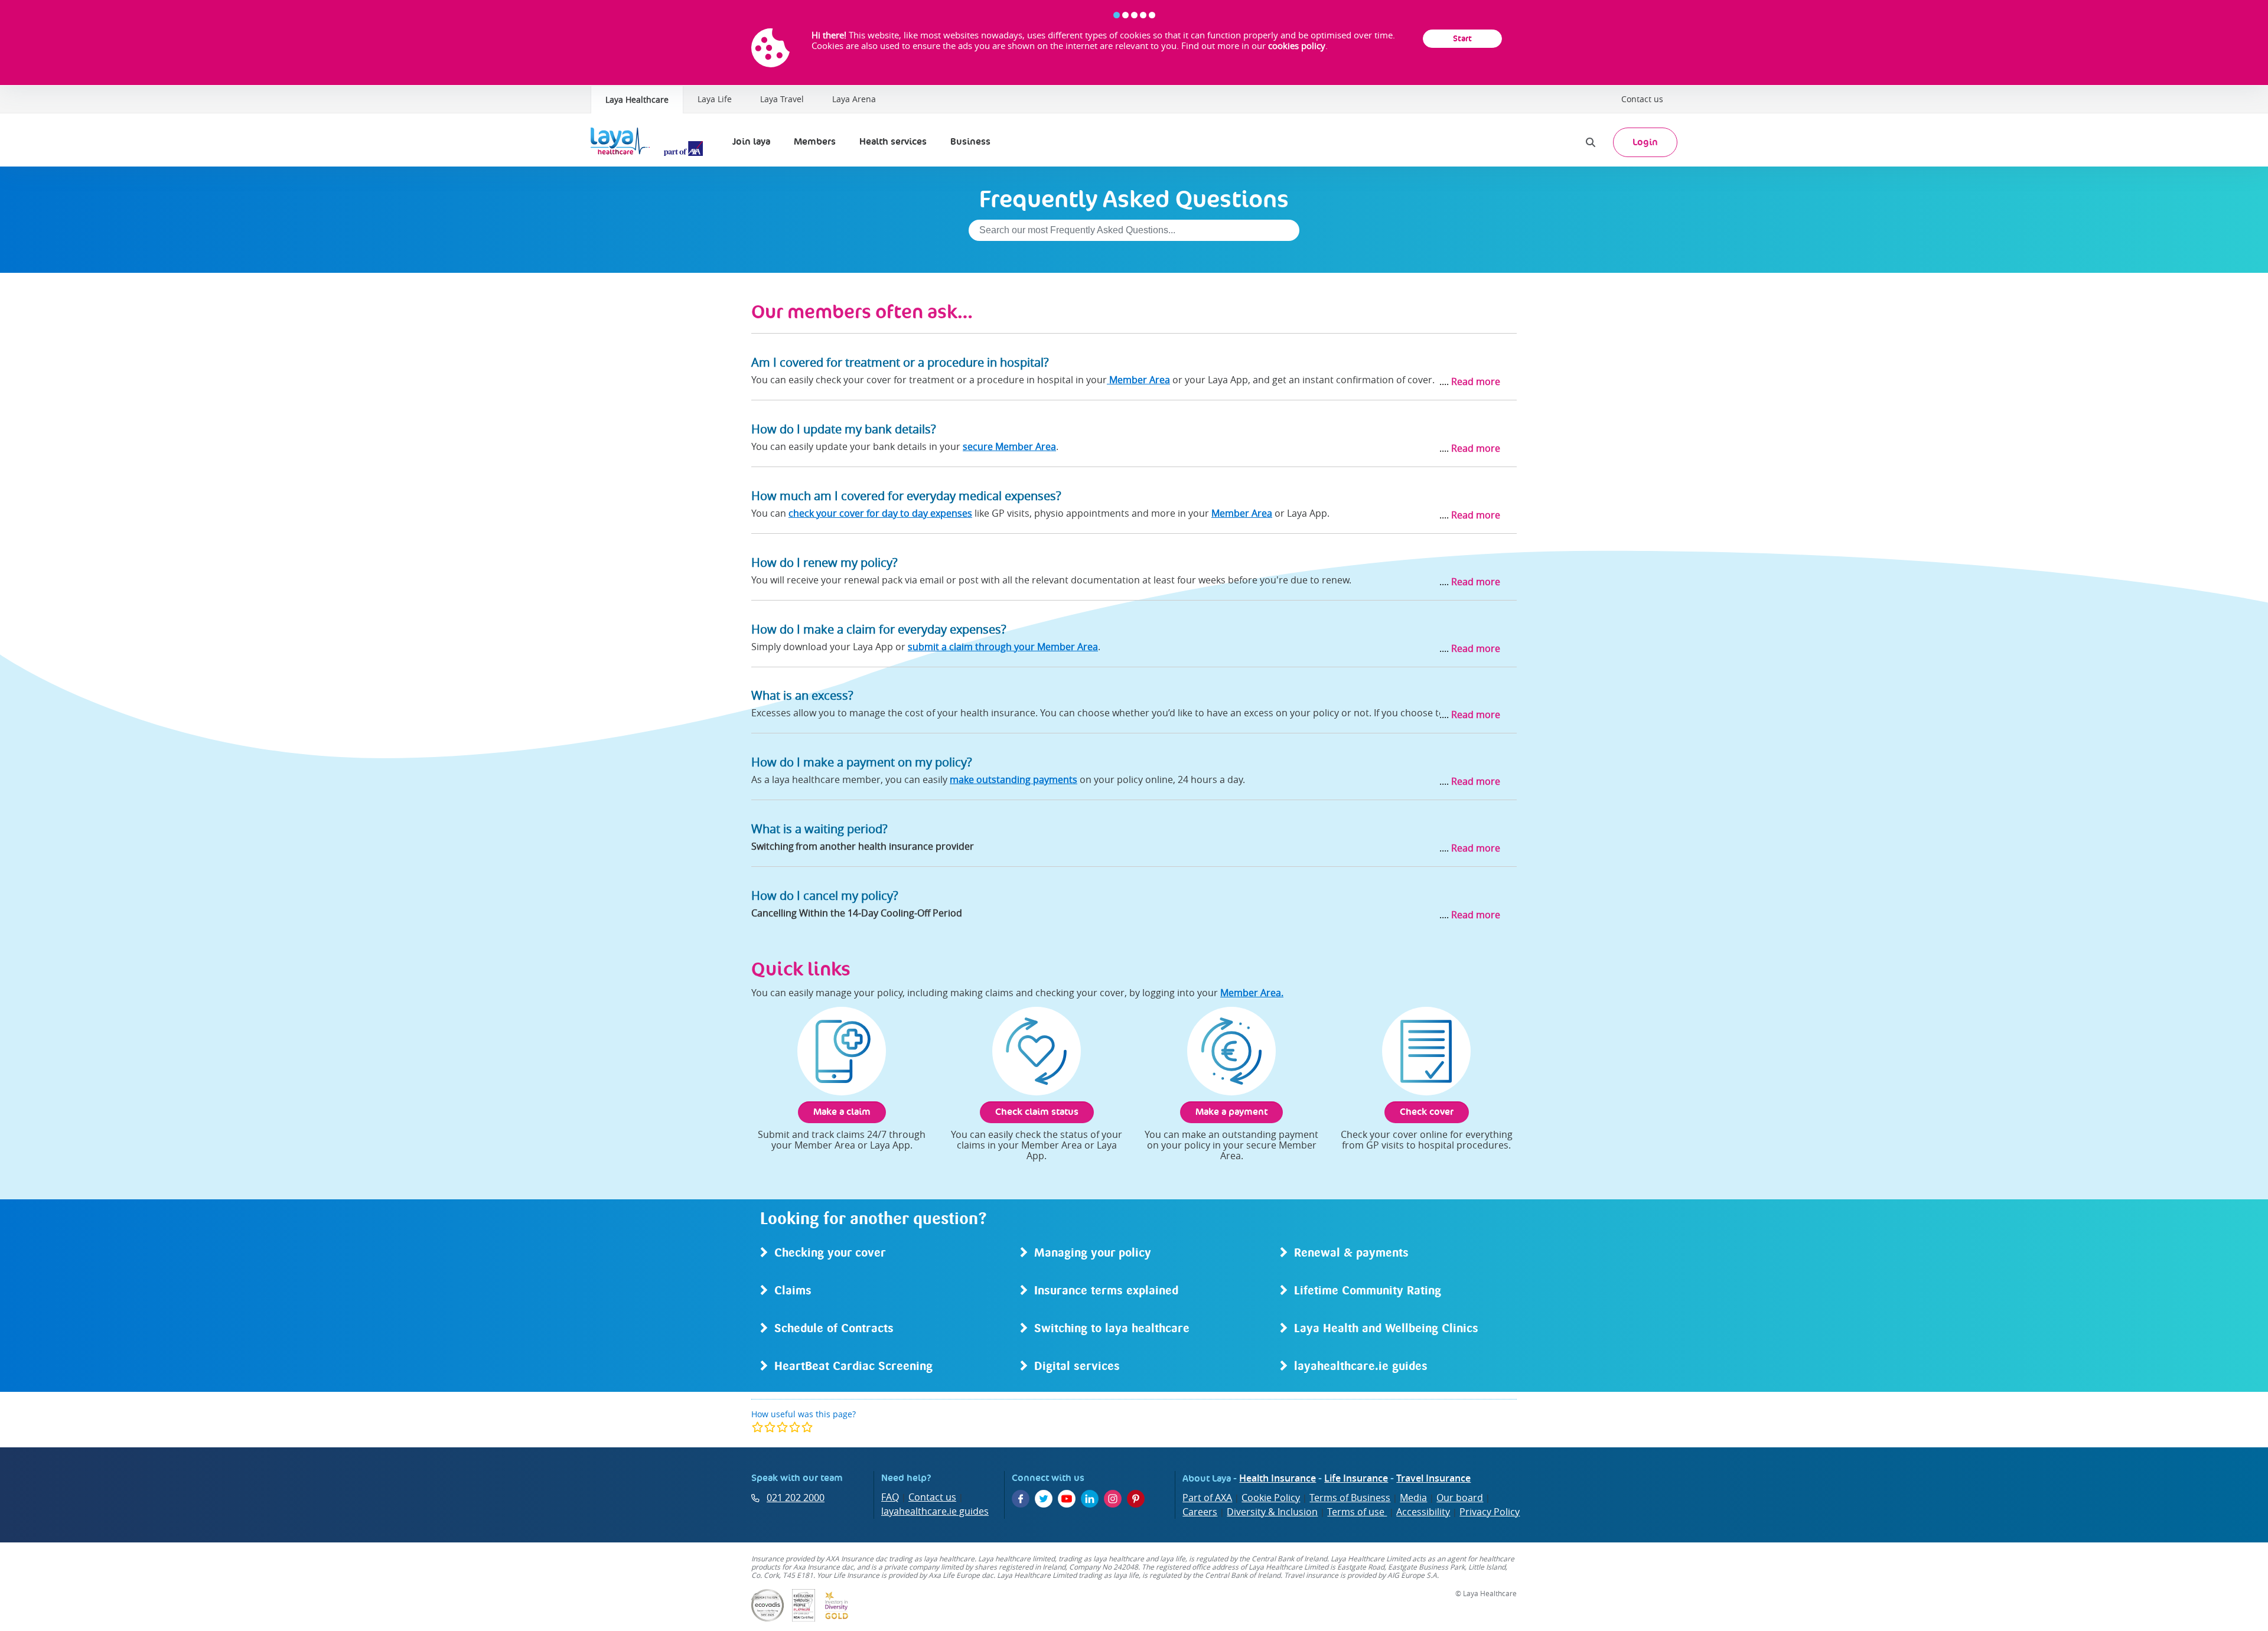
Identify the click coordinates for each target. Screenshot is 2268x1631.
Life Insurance (1356, 1478)
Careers (1200, 1512)
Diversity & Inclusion (1272, 1512)
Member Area (1138, 380)
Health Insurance (1278, 1478)
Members (815, 141)
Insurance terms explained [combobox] (1106, 1291)
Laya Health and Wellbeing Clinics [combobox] (1386, 1329)
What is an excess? (802, 695)
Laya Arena (854, 99)
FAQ (890, 1497)
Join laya (751, 141)
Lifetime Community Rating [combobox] (1368, 1291)
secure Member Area (1009, 446)
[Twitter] (1044, 1499)
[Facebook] (1021, 1499)
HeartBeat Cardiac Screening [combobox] (853, 1367)
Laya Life (715, 99)
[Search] (1591, 142)
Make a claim (842, 1112)
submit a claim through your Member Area (1003, 647)
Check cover (1427, 1112)
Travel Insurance (1433, 1478)
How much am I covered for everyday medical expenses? (906, 496)
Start (1462, 38)
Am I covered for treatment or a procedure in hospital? (900, 362)
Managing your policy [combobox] (1093, 1254)
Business (970, 141)
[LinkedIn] (1090, 1499)
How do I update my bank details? (844, 429)
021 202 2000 (796, 1498)
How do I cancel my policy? (825, 896)
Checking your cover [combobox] (830, 1254)
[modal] (782, 1427)
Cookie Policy (1271, 1498)
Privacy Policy (1490, 1512)
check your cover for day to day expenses (880, 513)
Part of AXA (1207, 1498)
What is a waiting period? (819, 829)
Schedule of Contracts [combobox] (834, 1329)
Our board (1460, 1498)
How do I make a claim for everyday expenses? (879, 629)
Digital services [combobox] (1077, 1367)
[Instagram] (1113, 1499)
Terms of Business (1350, 1498)
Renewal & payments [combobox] (1351, 1254)
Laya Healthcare (637, 100)
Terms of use (1357, 1512)
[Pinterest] (1136, 1499)
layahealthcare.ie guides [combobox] (1361, 1367)
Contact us (1642, 99)
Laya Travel (782, 99)
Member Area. (1252, 993)
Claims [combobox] (793, 1291)
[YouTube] (1067, 1499)
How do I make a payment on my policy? (862, 762)
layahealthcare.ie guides (935, 1511)
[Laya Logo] (650, 142)
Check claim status (1037, 1112)
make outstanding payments (1014, 779)
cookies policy (1297, 45)
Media (1413, 1498)
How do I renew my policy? (825, 562)
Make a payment (1231, 1112)
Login (1645, 142)
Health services (893, 141)
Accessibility (1423, 1512)
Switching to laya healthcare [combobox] (1112, 1329)
